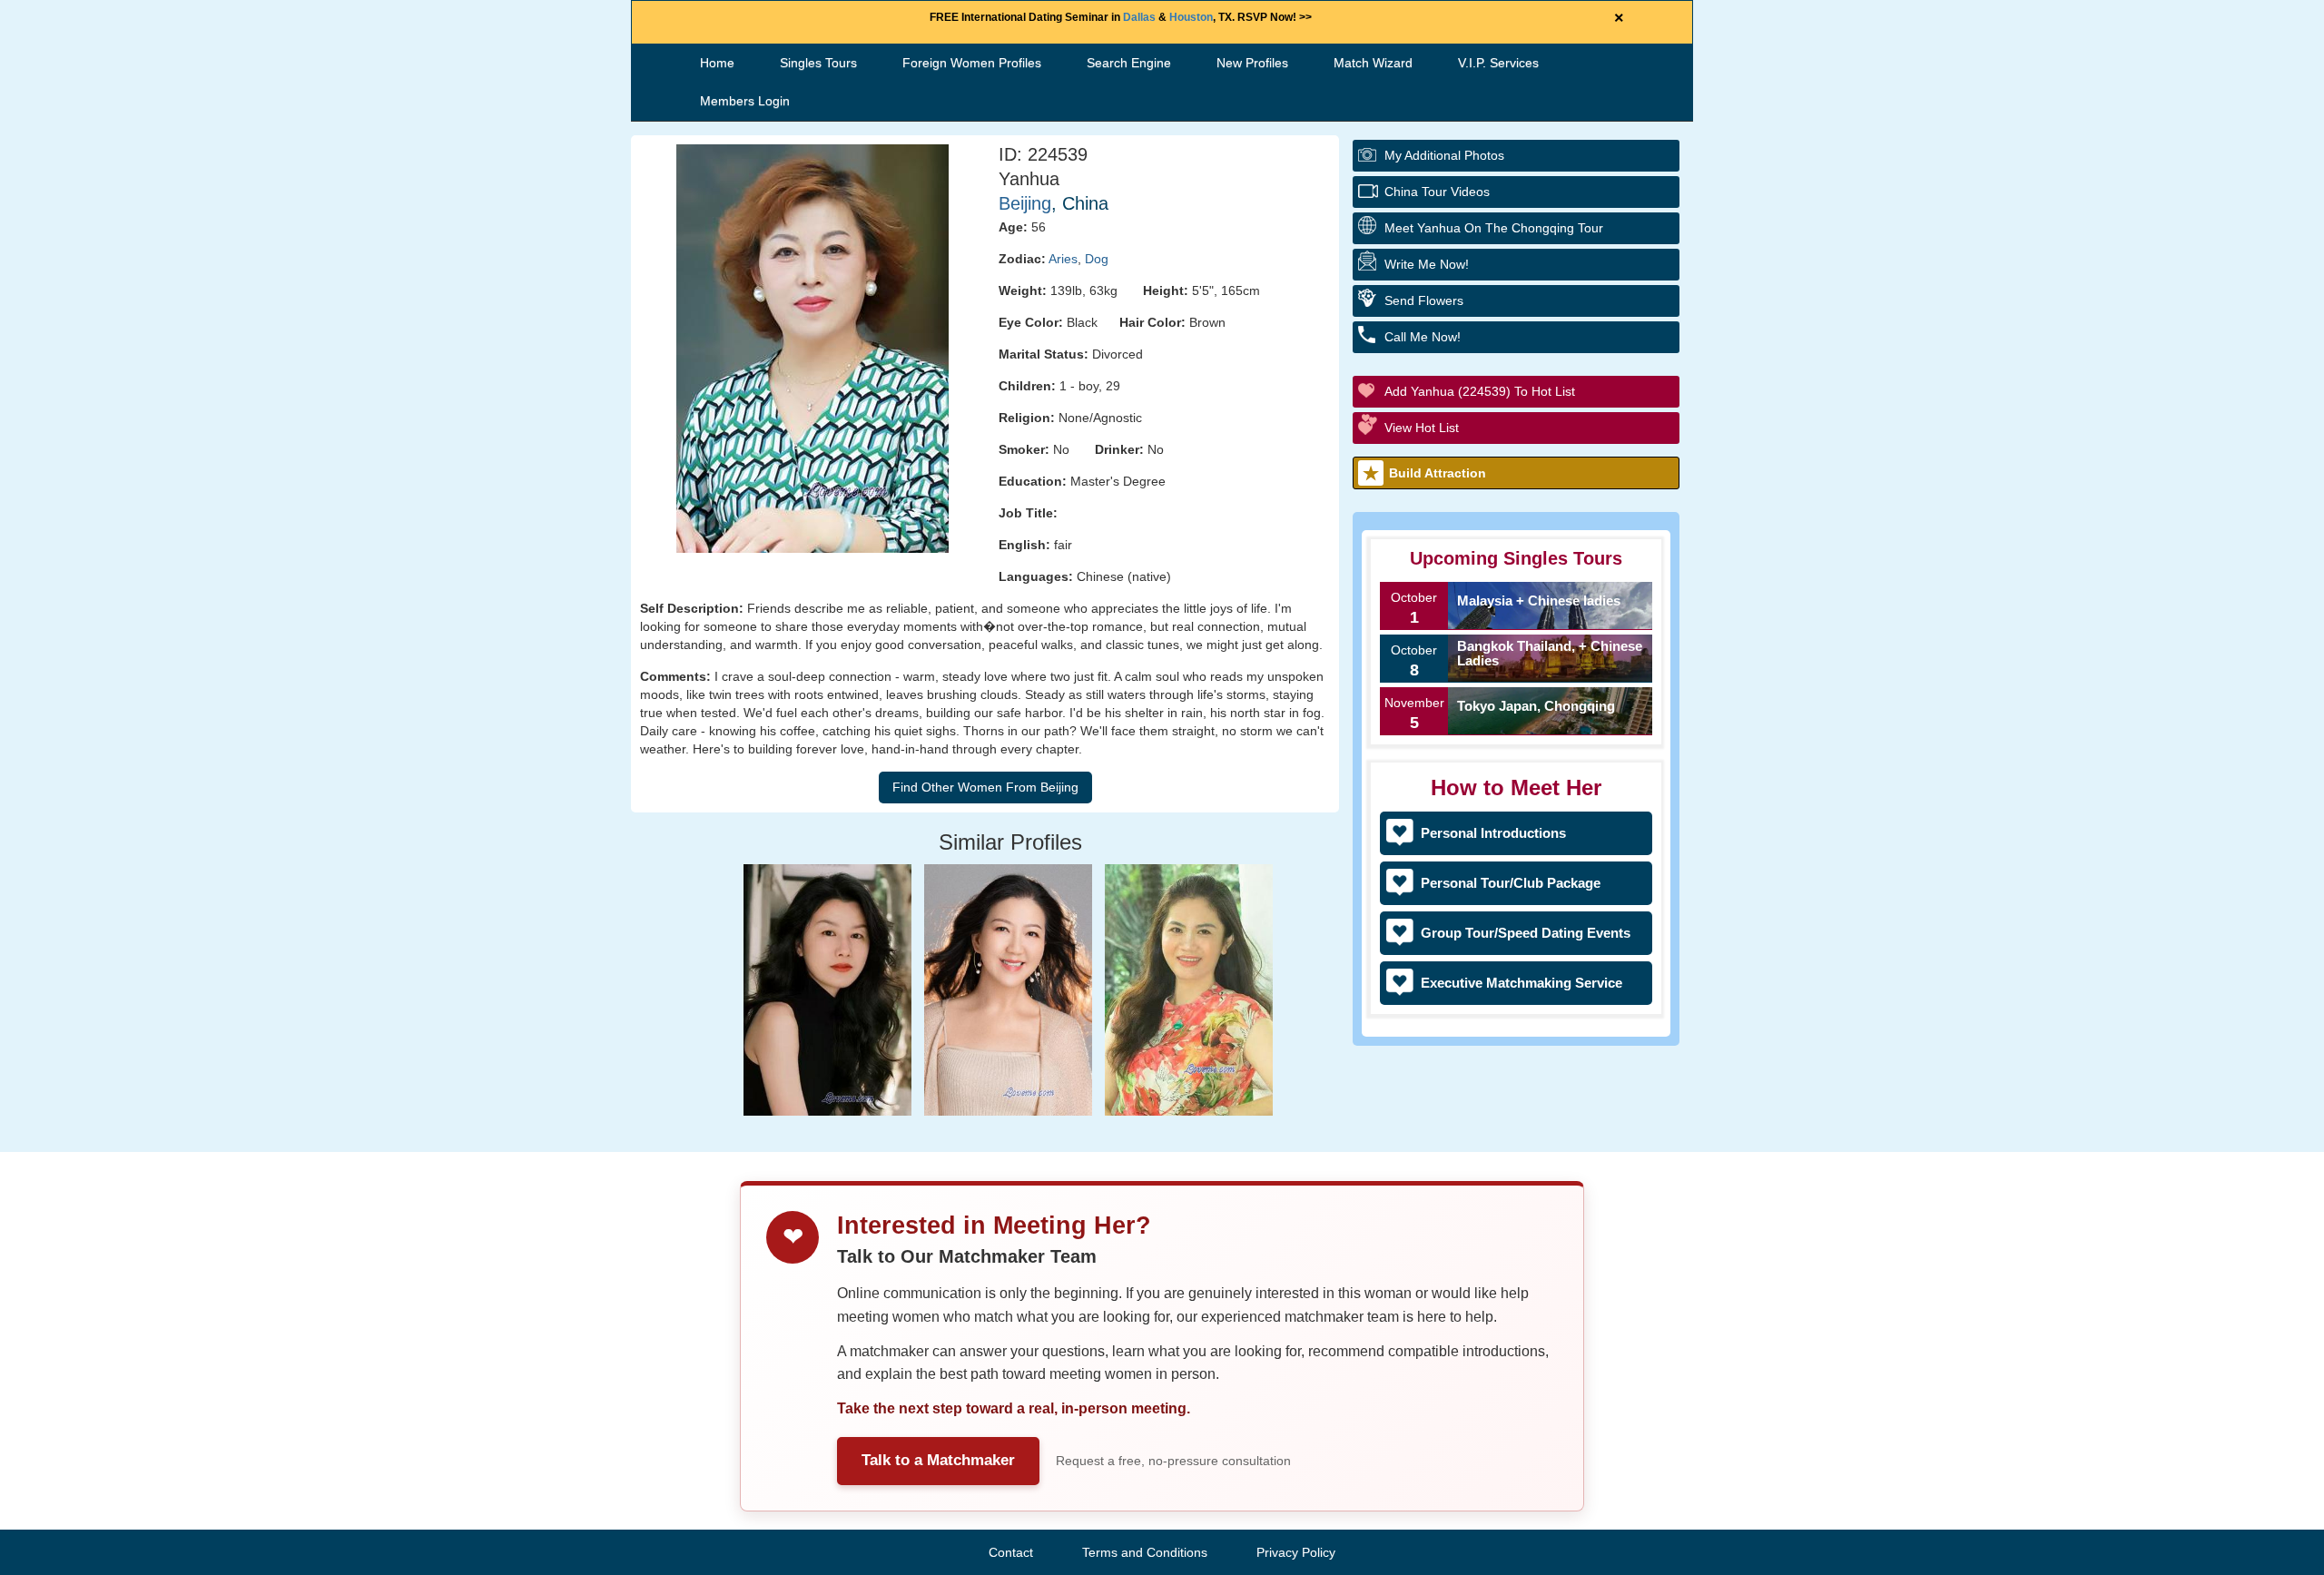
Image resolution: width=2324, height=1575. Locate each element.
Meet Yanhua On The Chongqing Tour (1494, 228)
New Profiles (1252, 63)
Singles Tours (818, 63)
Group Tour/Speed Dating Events (1526, 933)
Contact (1011, 1552)
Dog (1097, 259)
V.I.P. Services (1498, 63)
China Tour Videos (1437, 192)
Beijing (1025, 203)
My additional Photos (1444, 155)
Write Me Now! (1427, 264)
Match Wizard (1373, 63)
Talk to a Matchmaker (938, 1460)
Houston (1191, 17)
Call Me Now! (1423, 337)
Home (717, 63)
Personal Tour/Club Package (1511, 883)
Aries (1063, 259)
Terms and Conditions (1145, 1552)
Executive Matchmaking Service (1521, 983)
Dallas (1139, 17)
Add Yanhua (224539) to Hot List (1480, 391)
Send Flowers (1424, 300)
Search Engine (1129, 63)
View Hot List (1422, 428)
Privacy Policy (1296, 1552)
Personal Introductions (1493, 833)
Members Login (745, 101)
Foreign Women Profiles (972, 63)
